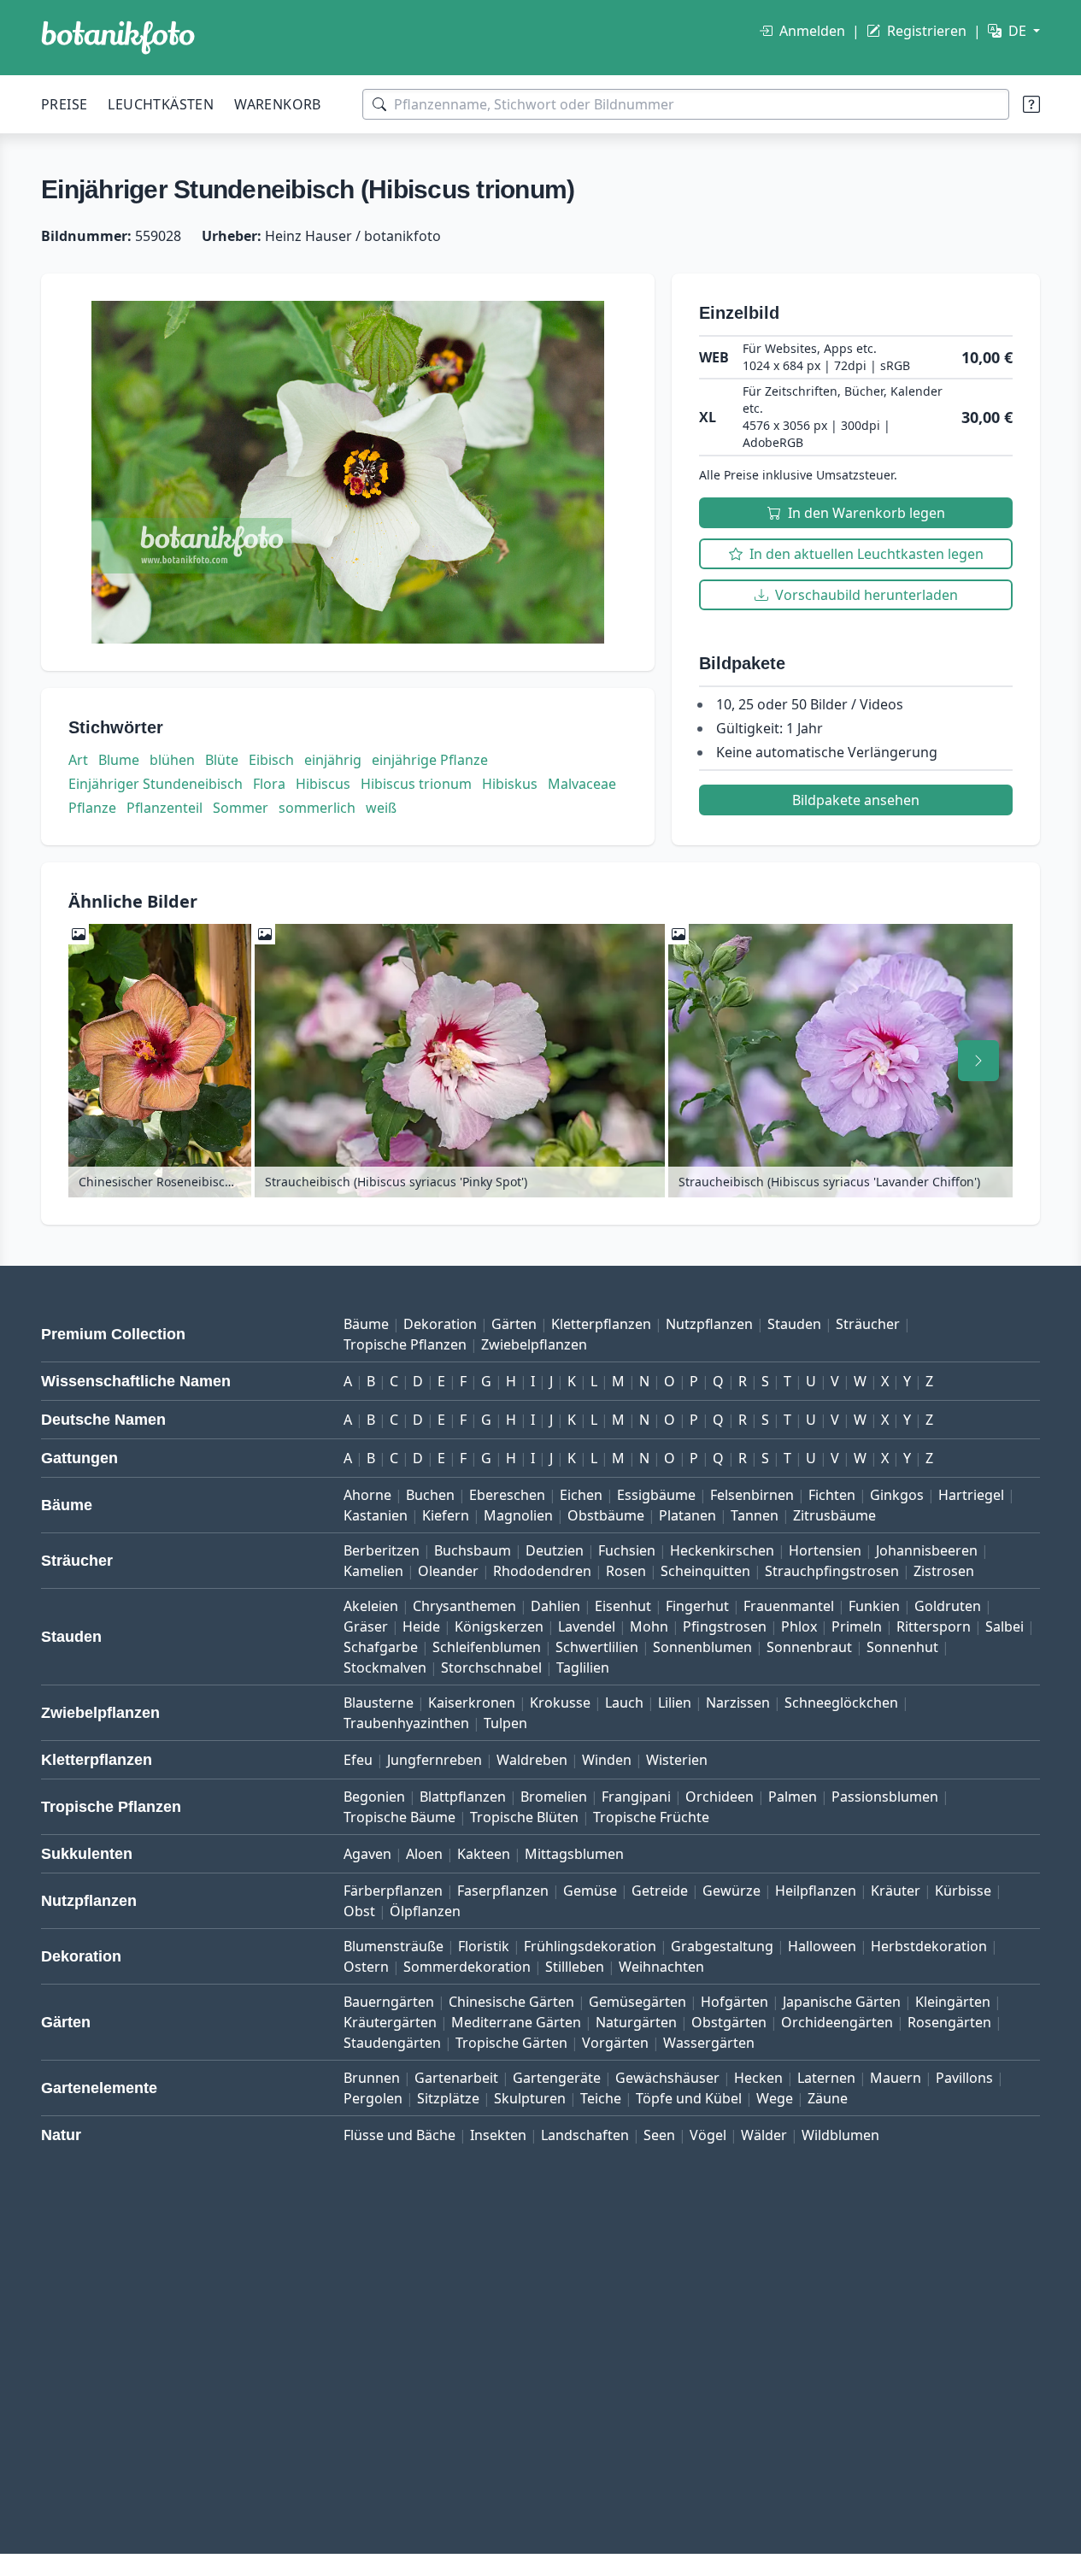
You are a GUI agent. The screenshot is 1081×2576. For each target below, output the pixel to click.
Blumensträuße (394, 1946)
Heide (421, 1626)
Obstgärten (729, 2022)
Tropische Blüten (524, 1817)
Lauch (624, 1703)
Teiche (601, 2098)
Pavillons (964, 2078)
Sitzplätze (448, 2098)
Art (78, 760)
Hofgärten (734, 2002)
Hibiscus (323, 784)
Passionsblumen (885, 1797)
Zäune (828, 2098)
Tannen (755, 1515)
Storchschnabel (491, 1667)
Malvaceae (582, 784)
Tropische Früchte (651, 1817)
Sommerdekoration (467, 1967)
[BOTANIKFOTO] (118, 38)
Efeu (358, 1760)
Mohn (649, 1626)
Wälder (764, 2135)
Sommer (241, 808)
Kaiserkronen (472, 1703)
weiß (381, 808)
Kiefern (446, 1515)
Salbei (1005, 1626)
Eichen (581, 1495)
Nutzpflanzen (709, 1324)
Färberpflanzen (393, 1891)
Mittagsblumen (574, 1854)
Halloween (822, 1946)
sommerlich (317, 808)
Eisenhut (623, 1606)
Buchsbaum (473, 1550)
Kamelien (373, 1571)
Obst (359, 1911)
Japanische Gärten (842, 2002)
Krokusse (560, 1703)
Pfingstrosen (725, 1626)
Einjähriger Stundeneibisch (156, 784)
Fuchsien (627, 1550)
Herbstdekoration (929, 1946)
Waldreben (532, 1760)
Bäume (366, 1324)
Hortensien (825, 1550)
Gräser (366, 1626)
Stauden (794, 1324)
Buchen (430, 1495)
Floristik (484, 1946)
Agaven (367, 1854)
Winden (607, 1760)
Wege (775, 2098)
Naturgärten (636, 2022)
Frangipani (636, 1797)
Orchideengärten (837, 2022)
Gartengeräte (557, 2078)
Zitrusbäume (834, 1515)
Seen (659, 2135)
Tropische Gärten (511, 2043)
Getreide (660, 1891)
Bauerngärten (389, 2002)
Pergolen (373, 2098)
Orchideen (720, 1797)
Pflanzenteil (164, 808)
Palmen (793, 1797)
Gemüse (590, 1891)
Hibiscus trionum (416, 784)
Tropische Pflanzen (405, 1344)
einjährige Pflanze (430, 760)
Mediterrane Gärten (516, 2022)
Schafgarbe (381, 1647)
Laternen (826, 2078)
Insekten (498, 2135)
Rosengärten (949, 2022)
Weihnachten (661, 1967)
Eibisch (271, 760)
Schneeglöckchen (841, 1703)
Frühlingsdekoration (590, 1946)
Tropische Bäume (399, 1817)
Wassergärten (709, 2043)
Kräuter (896, 1891)
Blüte (222, 760)
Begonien (374, 1797)
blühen (172, 760)
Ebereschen (507, 1495)
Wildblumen (840, 2135)
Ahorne (367, 1495)
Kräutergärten (390, 2022)
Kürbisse (963, 1891)
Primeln (857, 1626)
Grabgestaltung (722, 1946)
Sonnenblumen (702, 1647)
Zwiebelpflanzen (534, 1344)
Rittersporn (934, 1626)
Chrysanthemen (464, 1606)
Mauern (896, 2078)
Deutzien (555, 1550)
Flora (269, 784)
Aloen (424, 1854)
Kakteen (484, 1854)
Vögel (708, 2135)
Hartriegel (971, 1495)
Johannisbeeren (927, 1550)
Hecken (758, 2078)
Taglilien (583, 1667)
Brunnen (372, 2078)
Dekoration (440, 1324)
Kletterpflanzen (601, 1324)
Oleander (448, 1571)
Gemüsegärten (637, 2002)
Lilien (675, 1703)
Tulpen (505, 1723)
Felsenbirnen (752, 1495)
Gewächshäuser (667, 2078)
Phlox (799, 1626)
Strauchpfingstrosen (832, 1571)
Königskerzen (499, 1626)
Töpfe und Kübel (689, 2098)
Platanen (687, 1515)
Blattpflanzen (463, 1797)
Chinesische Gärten (511, 2002)
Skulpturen (530, 2098)
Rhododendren (542, 1571)
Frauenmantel (789, 1606)
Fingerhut (697, 1606)
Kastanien (376, 1515)
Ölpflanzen (425, 1911)
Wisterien (677, 1760)
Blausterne (379, 1703)
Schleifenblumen (487, 1647)
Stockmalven (385, 1667)
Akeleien (371, 1606)
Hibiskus (510, 784)
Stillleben (575, 1967)
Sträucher (868, 1324)
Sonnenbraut (809, 1647)
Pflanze (92, 808)
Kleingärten (953, 2002)
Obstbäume (606, 1515)
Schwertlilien (597, 1647)
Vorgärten (615, 2043)
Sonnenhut (902, 1647)
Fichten (832, 1495)
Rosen (626, 1571)
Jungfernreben (435, 1760)
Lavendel (587, 1626)
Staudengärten (392, 2043)
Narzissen (738, 1703)
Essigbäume (656, 1495)
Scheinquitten (705, 1571)
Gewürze (731, 1891)
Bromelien (554, 1797)
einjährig (333, 760)
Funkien (874, 1606)
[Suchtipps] (1031, 104)
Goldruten (948, 1606)
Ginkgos (897, 1495)
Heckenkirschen (722, 1550)
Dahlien (555, 1606)
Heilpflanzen (816, 1891)
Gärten (514, 1324)
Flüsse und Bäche (399, 2135)
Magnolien (518, 1515)
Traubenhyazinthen (406, 1723)
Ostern (366, 1967)
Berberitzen (382, 1550)
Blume (119, 760)
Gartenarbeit (456, 2078)
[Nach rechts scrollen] (978, 1061)
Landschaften (585, 2135)
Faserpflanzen (503, 1891)
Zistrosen (944, 1571)
